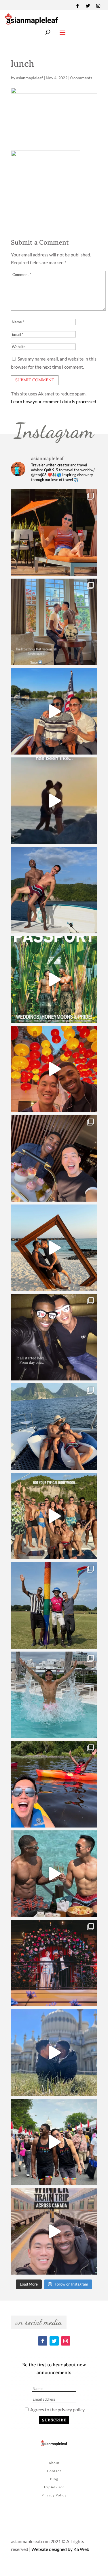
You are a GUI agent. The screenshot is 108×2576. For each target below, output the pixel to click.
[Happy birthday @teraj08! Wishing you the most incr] (54, 2052)
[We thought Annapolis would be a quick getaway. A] (54, 711)
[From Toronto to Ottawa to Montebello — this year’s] (54, 1784)
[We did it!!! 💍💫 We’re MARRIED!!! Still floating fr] (54, 1963)
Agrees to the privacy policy (57, 2409)
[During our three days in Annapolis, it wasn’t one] (54, 622)
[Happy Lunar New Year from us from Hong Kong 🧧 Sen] (54, 1069)
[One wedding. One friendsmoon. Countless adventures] (54, 801)
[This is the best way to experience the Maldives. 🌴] (54, 1874)
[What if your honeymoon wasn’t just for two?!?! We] (54, 1516)
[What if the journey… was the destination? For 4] (54, 2231)
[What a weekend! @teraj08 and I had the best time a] (54, 1605)
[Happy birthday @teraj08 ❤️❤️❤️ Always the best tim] (54, 890)
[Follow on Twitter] (88, 6)
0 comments (81, 78)
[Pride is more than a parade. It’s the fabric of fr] (54, 2142)
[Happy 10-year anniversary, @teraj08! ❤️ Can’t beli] (54, 1337)
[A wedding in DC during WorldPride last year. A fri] (54, 980)
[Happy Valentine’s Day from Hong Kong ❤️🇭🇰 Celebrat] (54, 1158)
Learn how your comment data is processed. (54, 401)
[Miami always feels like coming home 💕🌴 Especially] (54, 1695)
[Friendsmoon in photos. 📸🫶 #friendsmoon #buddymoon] (54, 1427)
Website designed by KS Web (60, 2549)
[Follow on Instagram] (98, 6)
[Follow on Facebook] (77, 6)
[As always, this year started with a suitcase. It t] (54, 1248)
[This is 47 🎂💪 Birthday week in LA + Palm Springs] (54, 532)
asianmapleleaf (30, 78)
